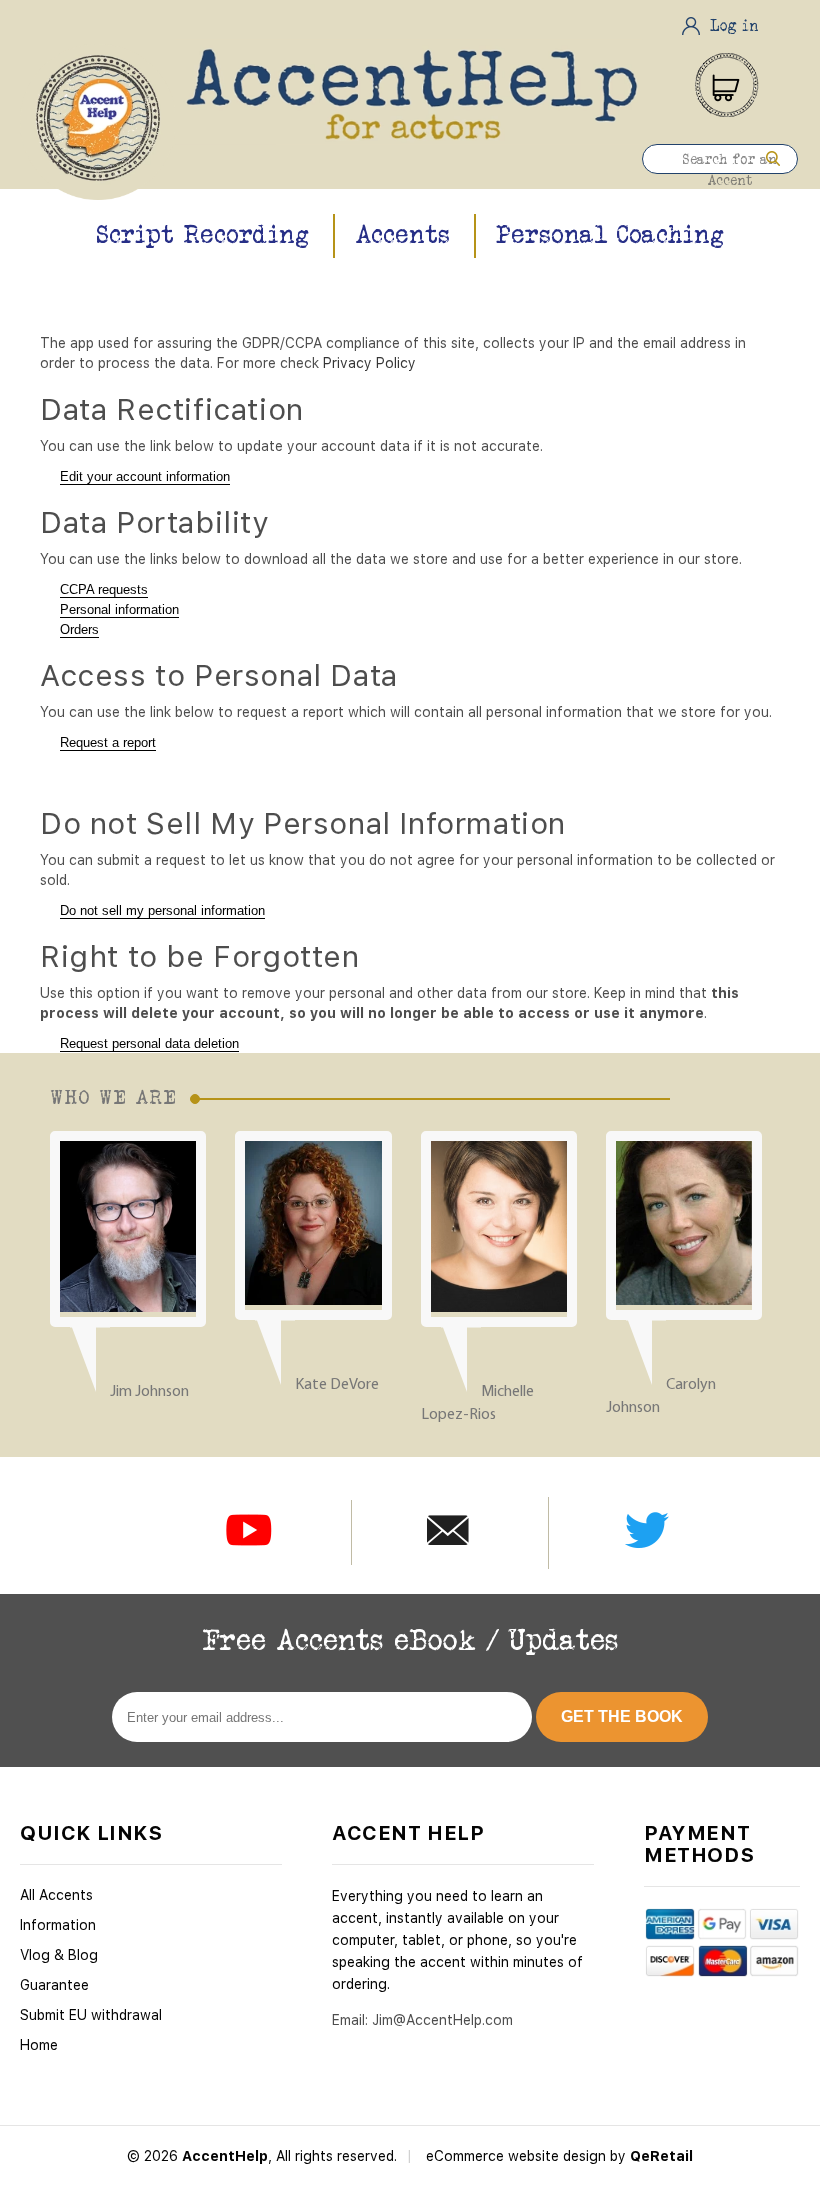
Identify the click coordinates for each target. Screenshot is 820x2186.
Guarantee (54, 1985)
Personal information (119, 609)
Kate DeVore (337, 1385)
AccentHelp (225, 2156)
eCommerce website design (518, 2156)
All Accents (56, 1895)
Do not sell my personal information (162, 910)
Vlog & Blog (59, 1955)
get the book (622, 1716)
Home (39, 2045)
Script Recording (202, 234)
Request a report (108, 742)
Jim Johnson (149, 1392)
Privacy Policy (369, 363)
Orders (79, 629)
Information (58, 1925)
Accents (402, 234)
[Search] (773, 159)
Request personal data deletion (149, 1043)
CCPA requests (104, 589)
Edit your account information (145, 476)
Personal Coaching (610, 234)
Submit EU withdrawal (91, 2015)
